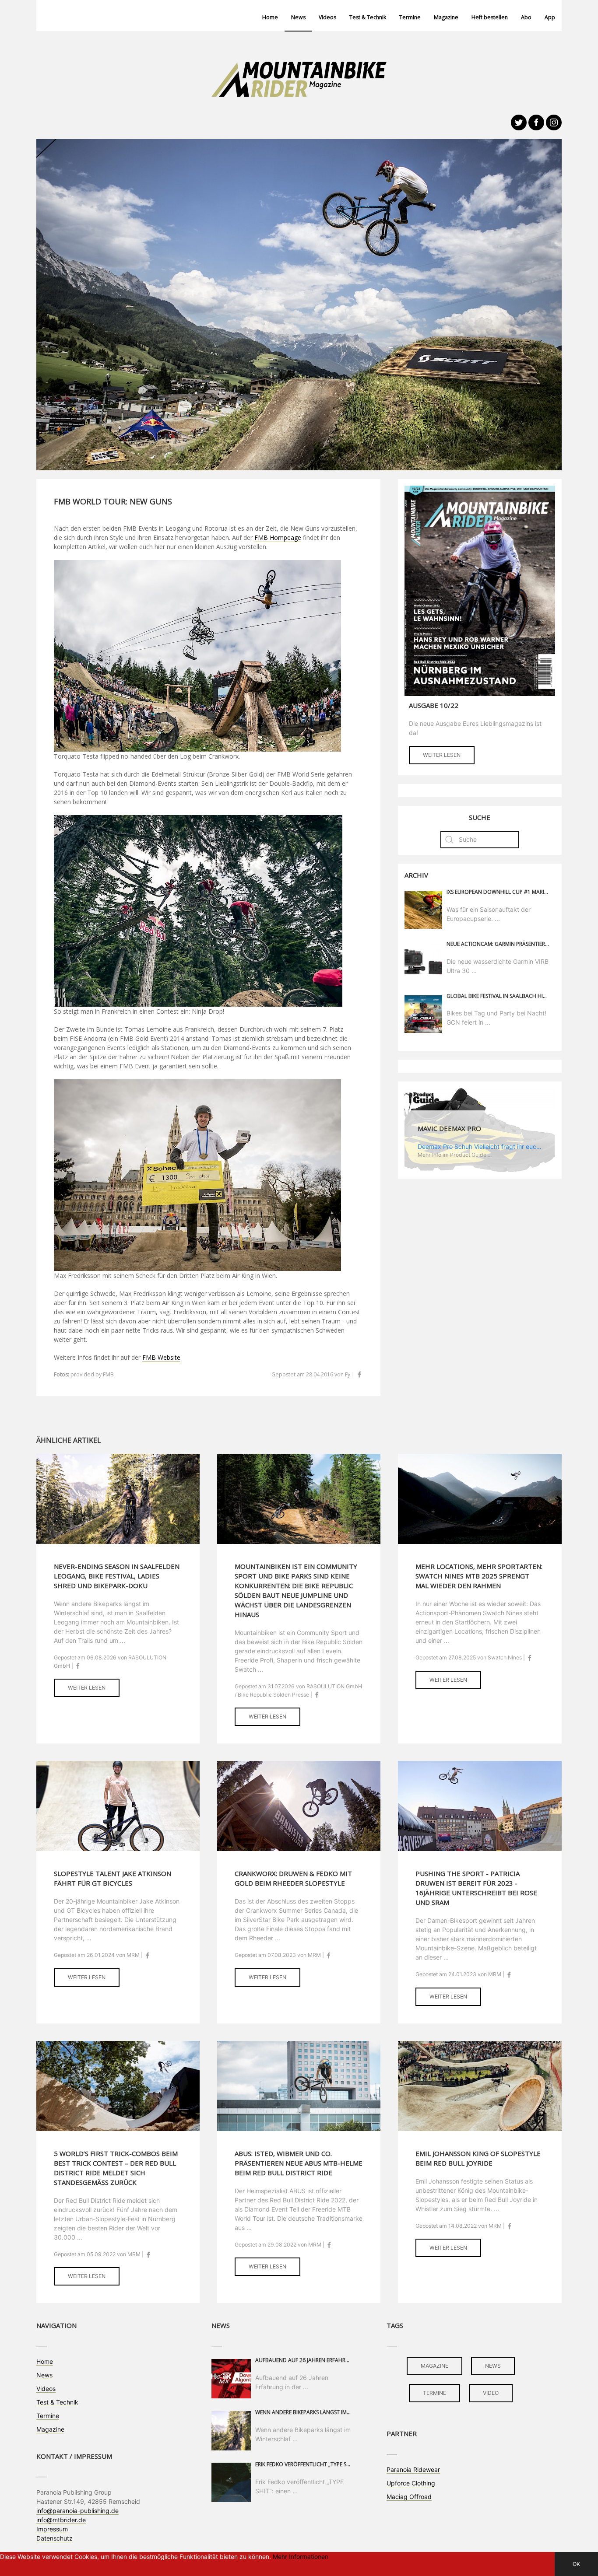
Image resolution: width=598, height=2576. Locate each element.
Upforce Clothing (411, 2483)
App (550, 17)
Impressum (52, 2529)
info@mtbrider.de (61, 2520)
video (491, 2393)
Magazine (446, 17)
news (493, 2366)
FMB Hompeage (278, 537)
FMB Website (161, 1357)
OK (576, 2564)
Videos (327, 17)
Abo (526, 17)
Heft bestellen (490, 17)
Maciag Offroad (409, 2497)
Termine (410, 17)
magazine (434, 2366)
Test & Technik (368, 17)
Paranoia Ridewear (413, 2469)
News (298, 17)
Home (270, 17)
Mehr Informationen (301, 2557)
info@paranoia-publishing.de (77, 2511)
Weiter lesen (442, 755)
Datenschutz (55, 2538)
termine (434, 2393)
